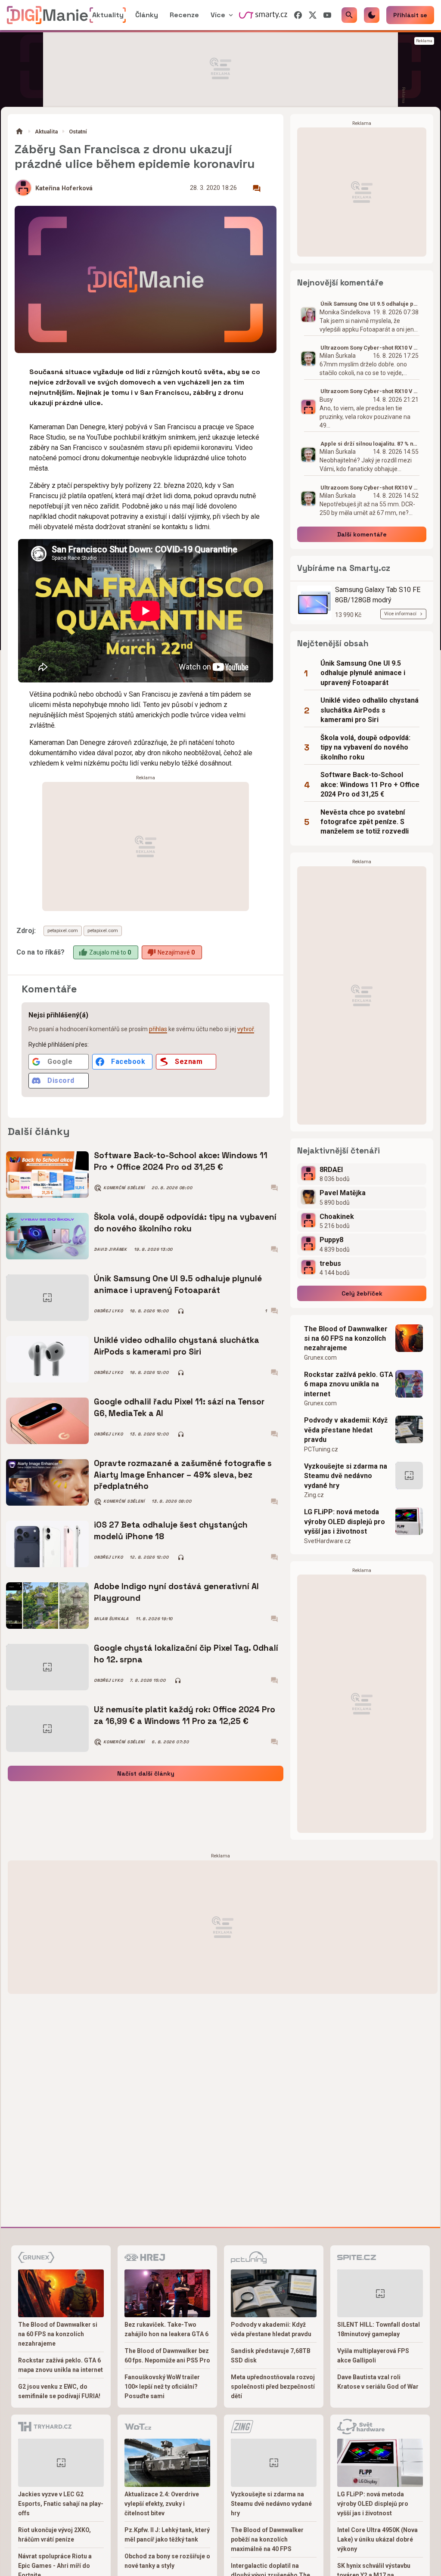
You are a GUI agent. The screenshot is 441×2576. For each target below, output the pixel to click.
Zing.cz (314, 1495)
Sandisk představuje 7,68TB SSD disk (271, 2356)
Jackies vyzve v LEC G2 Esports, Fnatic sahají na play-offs (61, 2504)
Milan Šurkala (111, 1619)
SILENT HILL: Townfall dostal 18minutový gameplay (379, 2329)
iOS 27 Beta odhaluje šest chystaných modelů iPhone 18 (171, 1530)
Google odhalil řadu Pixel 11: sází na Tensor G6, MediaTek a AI (179, 1407)
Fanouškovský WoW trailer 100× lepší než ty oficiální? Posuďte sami (162, 2387)
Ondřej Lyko (108, 1311)
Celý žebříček (362, 1293)
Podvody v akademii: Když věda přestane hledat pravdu (346, 1430)
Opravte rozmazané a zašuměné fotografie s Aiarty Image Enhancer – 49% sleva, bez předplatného (183, 1475)
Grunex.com (320, 1358)
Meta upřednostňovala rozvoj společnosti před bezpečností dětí (273, 2387)
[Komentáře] (257, 189)
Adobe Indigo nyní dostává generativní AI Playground (176, 1592)
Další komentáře (362, 534)
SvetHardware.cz (328, 1541)
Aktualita (46, 132)
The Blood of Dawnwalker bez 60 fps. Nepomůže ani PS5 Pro (167, 2356)
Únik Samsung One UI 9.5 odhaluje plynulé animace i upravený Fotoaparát (178, 1284)
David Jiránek (110, 1249)
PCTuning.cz (321, 1449)
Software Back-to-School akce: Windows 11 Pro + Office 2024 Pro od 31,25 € (181, 1161)
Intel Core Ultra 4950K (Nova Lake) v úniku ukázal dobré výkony (377, 2539)
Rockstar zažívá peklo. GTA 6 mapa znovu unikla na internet (349, 1384)
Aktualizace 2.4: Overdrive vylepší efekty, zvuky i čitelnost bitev (162, 2504)
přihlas (158, 1029)
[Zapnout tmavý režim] (372, 15)
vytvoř (246, 1029)
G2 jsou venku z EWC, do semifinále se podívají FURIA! (59, 2391)
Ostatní (78, 132)
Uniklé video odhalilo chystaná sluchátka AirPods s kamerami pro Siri (177, 1346)
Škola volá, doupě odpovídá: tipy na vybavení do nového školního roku (185, 1223)
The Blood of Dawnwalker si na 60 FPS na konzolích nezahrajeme (346, 1339)
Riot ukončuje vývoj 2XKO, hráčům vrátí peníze (54, 2535)
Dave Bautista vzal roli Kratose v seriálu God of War (378, 2382)
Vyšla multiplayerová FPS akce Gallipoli (373, 2356)
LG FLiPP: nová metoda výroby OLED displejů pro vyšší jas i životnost (345, 1522)
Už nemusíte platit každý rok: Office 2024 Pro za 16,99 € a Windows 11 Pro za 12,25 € (185, 1715)
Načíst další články (146, 1773)
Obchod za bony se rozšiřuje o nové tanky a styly (167, 2561)
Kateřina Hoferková (64, 188)
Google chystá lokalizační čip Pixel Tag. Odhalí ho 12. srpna (186, 1654)
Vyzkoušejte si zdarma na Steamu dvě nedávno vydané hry (346, 1476)
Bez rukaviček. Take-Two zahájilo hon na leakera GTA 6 (166, 2329)
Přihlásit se (410, 15)
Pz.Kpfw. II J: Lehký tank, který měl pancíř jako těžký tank (167, 2535)
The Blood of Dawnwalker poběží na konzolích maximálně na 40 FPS (267, 2539)
